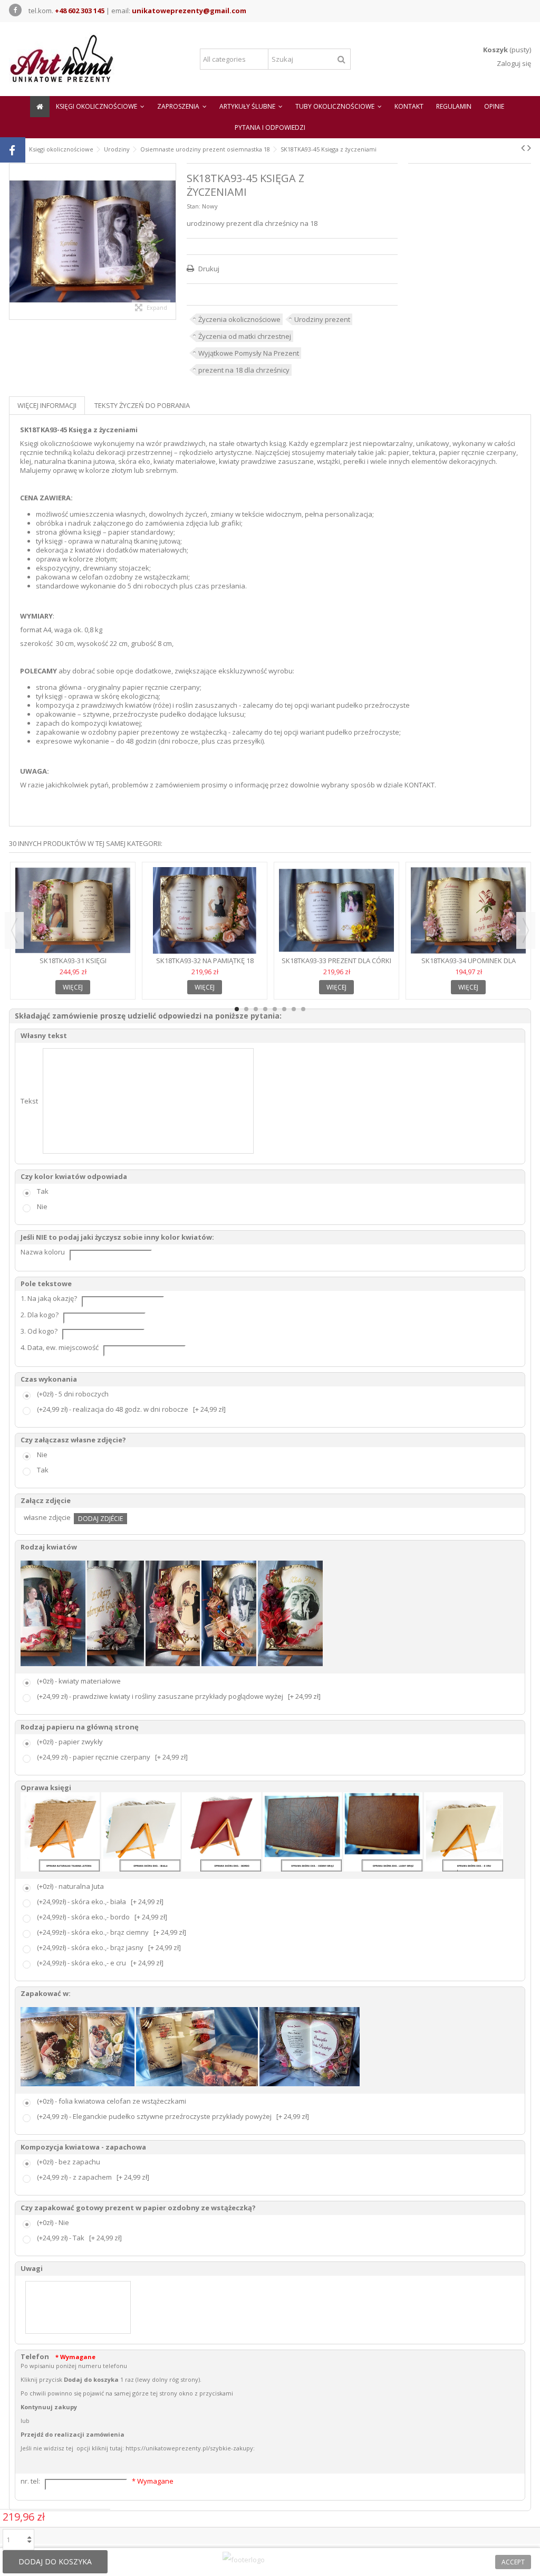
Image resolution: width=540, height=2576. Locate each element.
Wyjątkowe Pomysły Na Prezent (249, 353)
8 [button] (303, 1009)
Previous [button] (14, 930)
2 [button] (246, 1009)
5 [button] (275, 1009)
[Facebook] (15, 10)
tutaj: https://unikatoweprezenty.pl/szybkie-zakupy (181, 2448)
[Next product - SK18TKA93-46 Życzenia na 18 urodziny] (529, 148)
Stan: (194, 206)
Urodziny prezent (322, 319)
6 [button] (284, 1009)
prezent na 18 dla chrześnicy (244, 370)
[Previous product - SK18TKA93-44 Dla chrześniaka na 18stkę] (523, 148)
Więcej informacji (47, 405)
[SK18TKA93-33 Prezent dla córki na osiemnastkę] (336, 910)
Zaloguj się (513, 63)
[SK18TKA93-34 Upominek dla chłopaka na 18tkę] (468, 910)
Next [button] (526, 930)
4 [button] (265, 1009)
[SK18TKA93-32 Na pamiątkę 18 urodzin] (205, 910)
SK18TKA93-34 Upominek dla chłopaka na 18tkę (469, 965)
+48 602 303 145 (80, 11)
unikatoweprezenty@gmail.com (189, 11)
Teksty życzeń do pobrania (142, 405)
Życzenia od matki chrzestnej (245, 336)
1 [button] (237, 1009)
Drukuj (208, 269)
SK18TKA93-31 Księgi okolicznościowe (73, 965)
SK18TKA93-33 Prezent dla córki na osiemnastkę (336, 965)
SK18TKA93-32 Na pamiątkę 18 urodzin (205, 965)
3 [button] (256, 1009)
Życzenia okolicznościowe (239, 319)
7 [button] (294, 1009)
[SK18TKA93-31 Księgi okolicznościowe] (73, 910)
